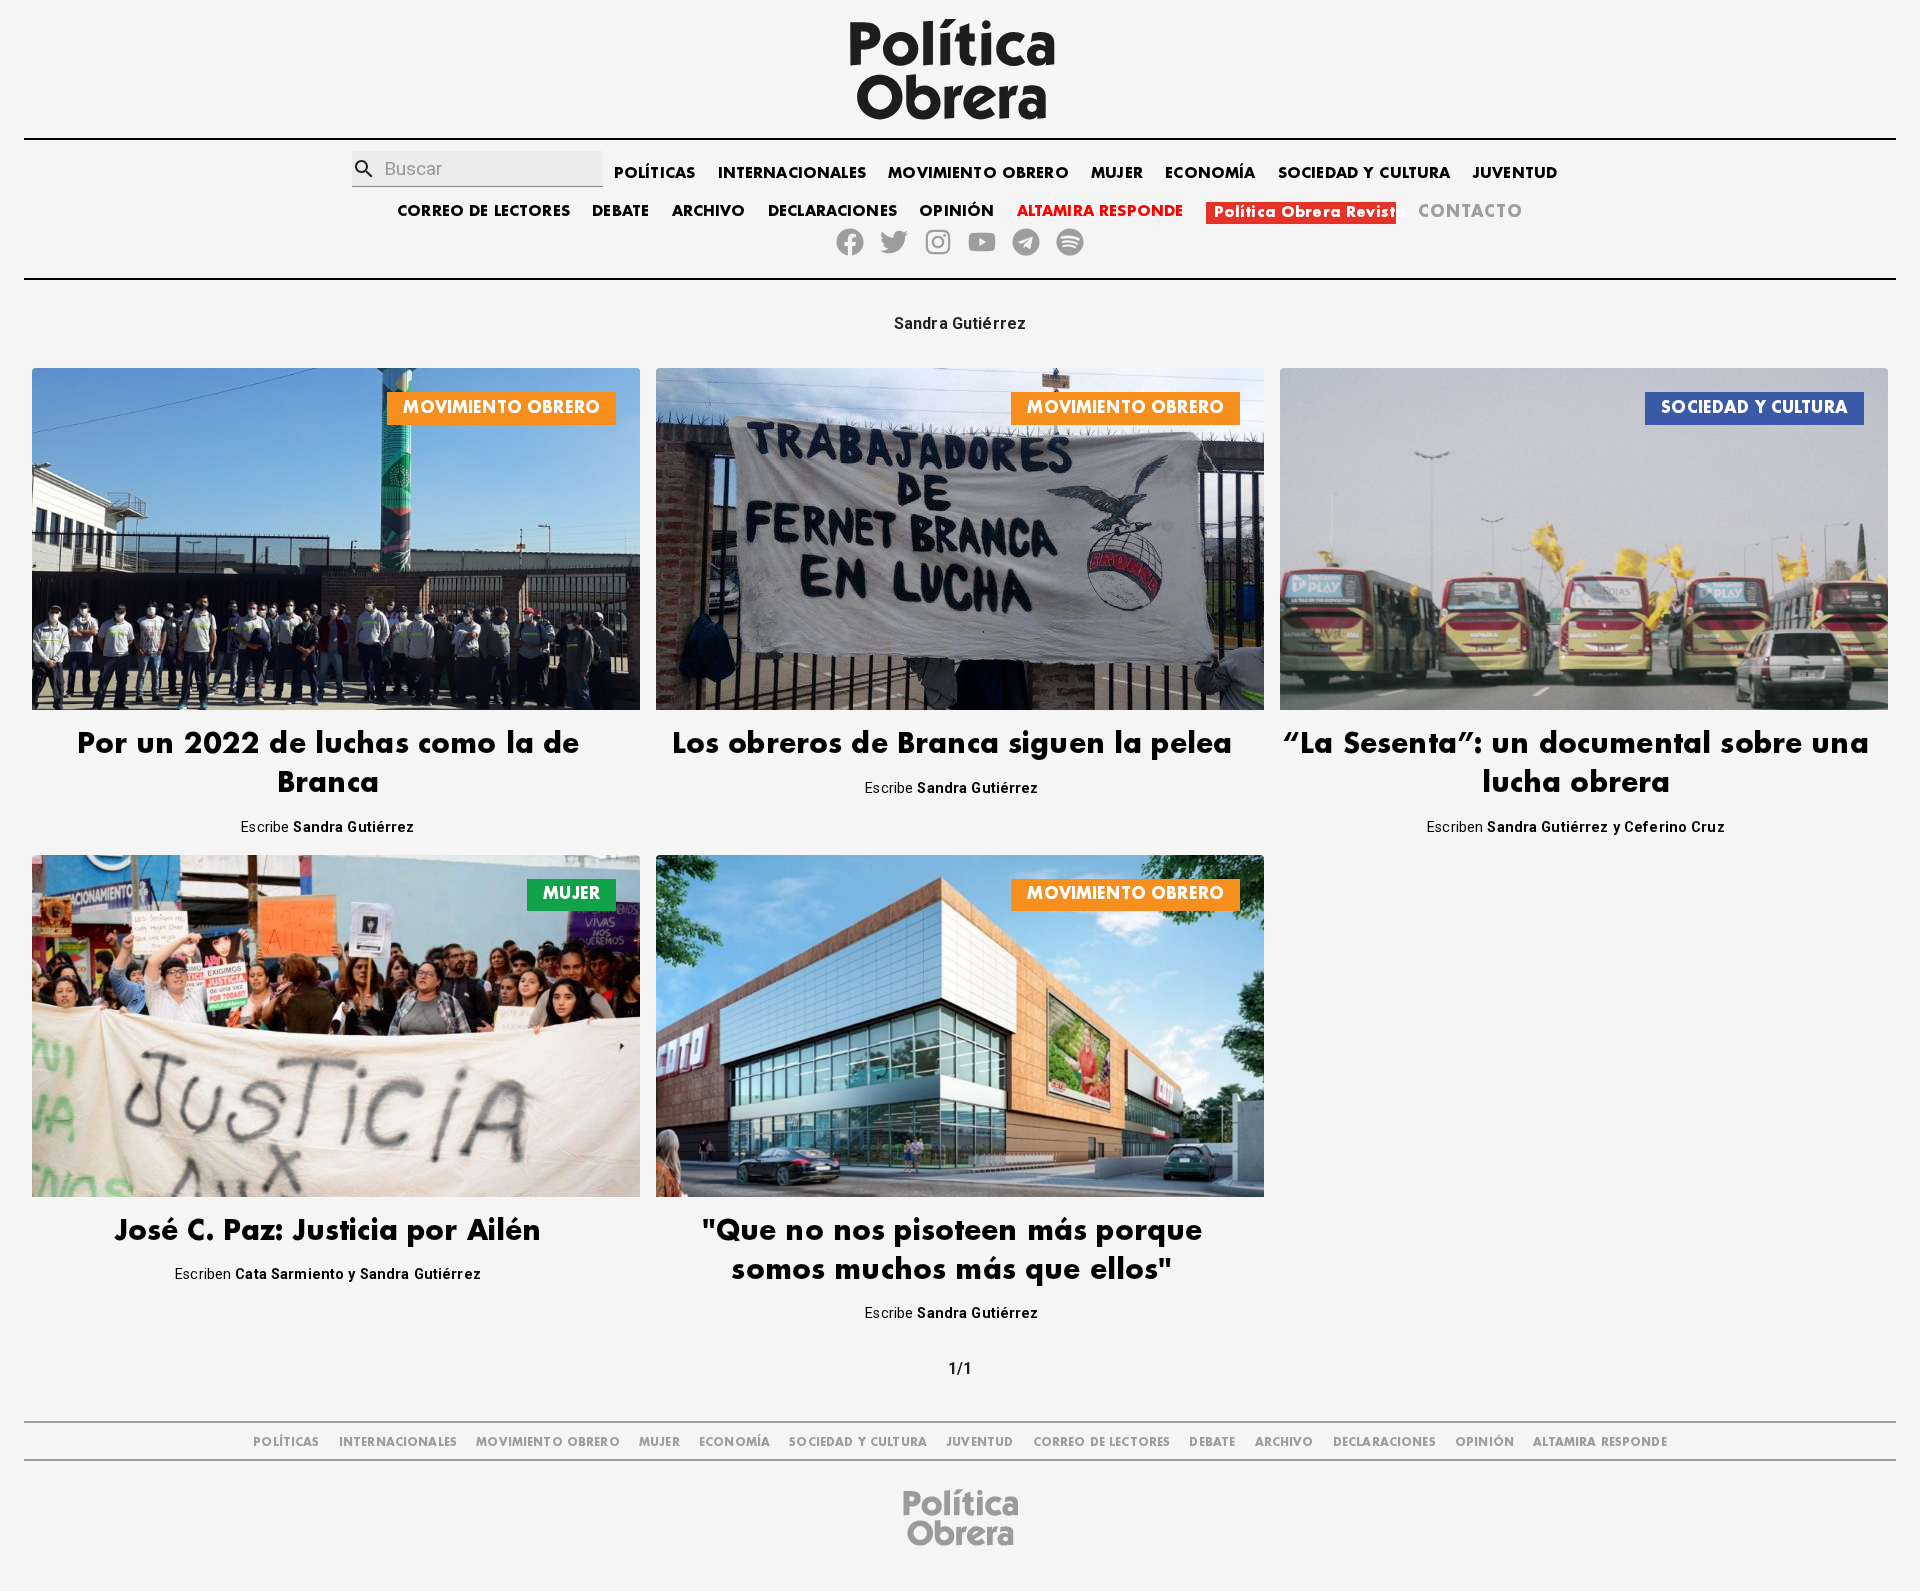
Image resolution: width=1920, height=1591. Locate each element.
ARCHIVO (709, 211)
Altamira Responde (1600, 1442)
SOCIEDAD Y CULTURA (1364, 173)
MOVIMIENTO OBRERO (978, 173)
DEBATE (620, 211)
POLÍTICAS (654, 173)
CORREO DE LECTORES (483, 211)
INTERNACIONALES (792, 173)
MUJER (1117, 173)
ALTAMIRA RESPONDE (1100, 211)
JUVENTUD (1515, 173)
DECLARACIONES (832, 211)
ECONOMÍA (1210, 173)
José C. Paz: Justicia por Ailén (328, 1231)
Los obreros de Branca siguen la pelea (952, 744)
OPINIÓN (956, 211)
